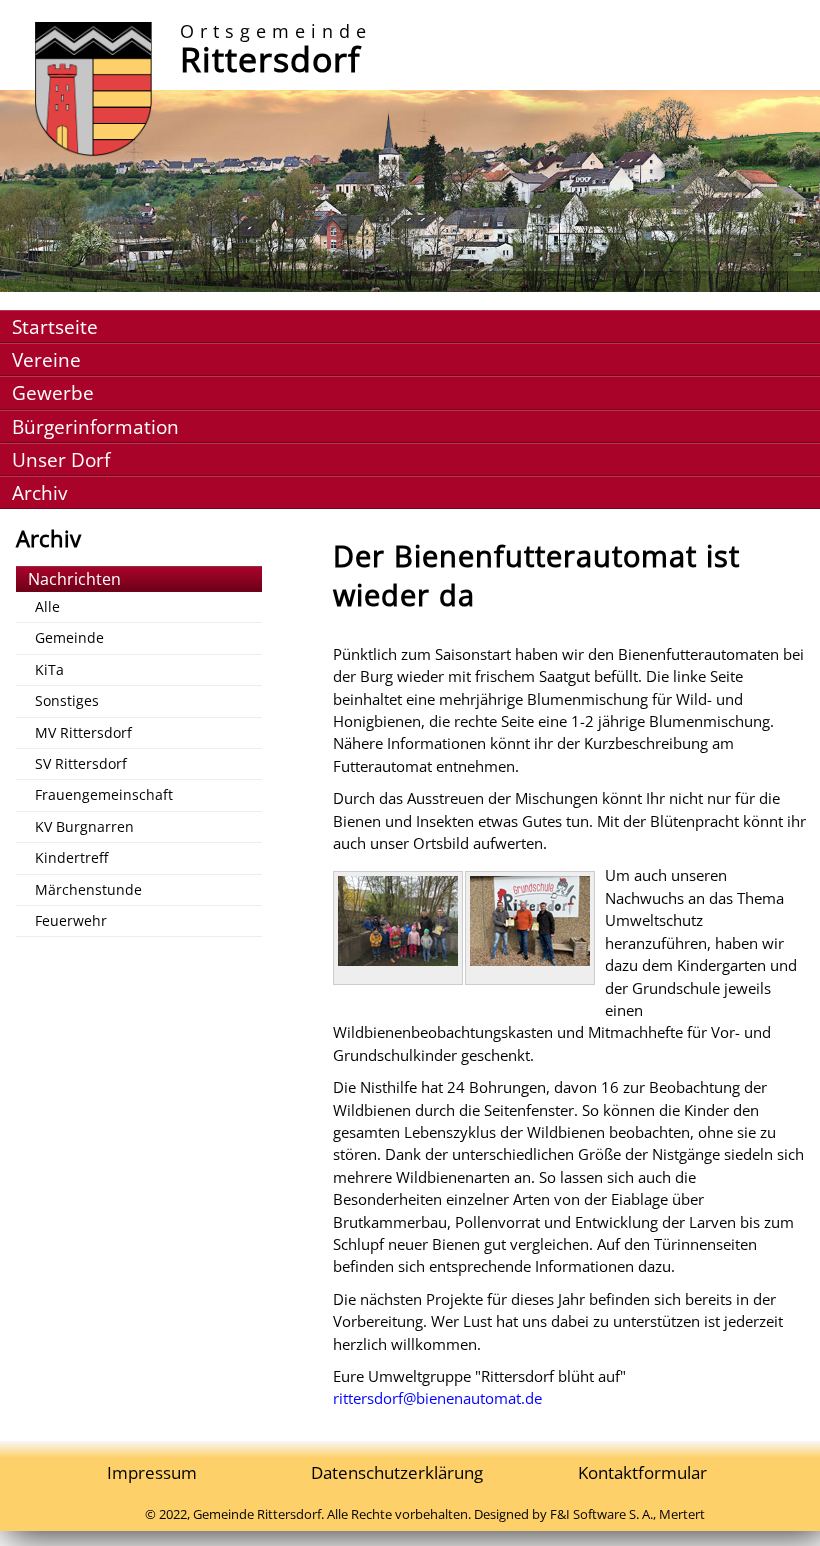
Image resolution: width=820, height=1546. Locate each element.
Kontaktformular (642, 1472)
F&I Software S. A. (601, 1514)
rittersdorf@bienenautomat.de (437, 1398)
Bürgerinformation (95, 426)
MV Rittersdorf (83, 732)
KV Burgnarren (84, 826)
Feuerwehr (71, 920)
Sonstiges (67, 700)
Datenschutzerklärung (397, 1472)
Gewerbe (53, 392)
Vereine (46, 359)
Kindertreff (71, 857)
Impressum (152, 1472)
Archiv (39, 492)
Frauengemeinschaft (104, 794)
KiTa (49, 669)
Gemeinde (69, 637)
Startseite (55, 326)
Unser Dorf (61, 459)
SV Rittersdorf (81, 763)
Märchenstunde (88, 889)
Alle (47, 606)
